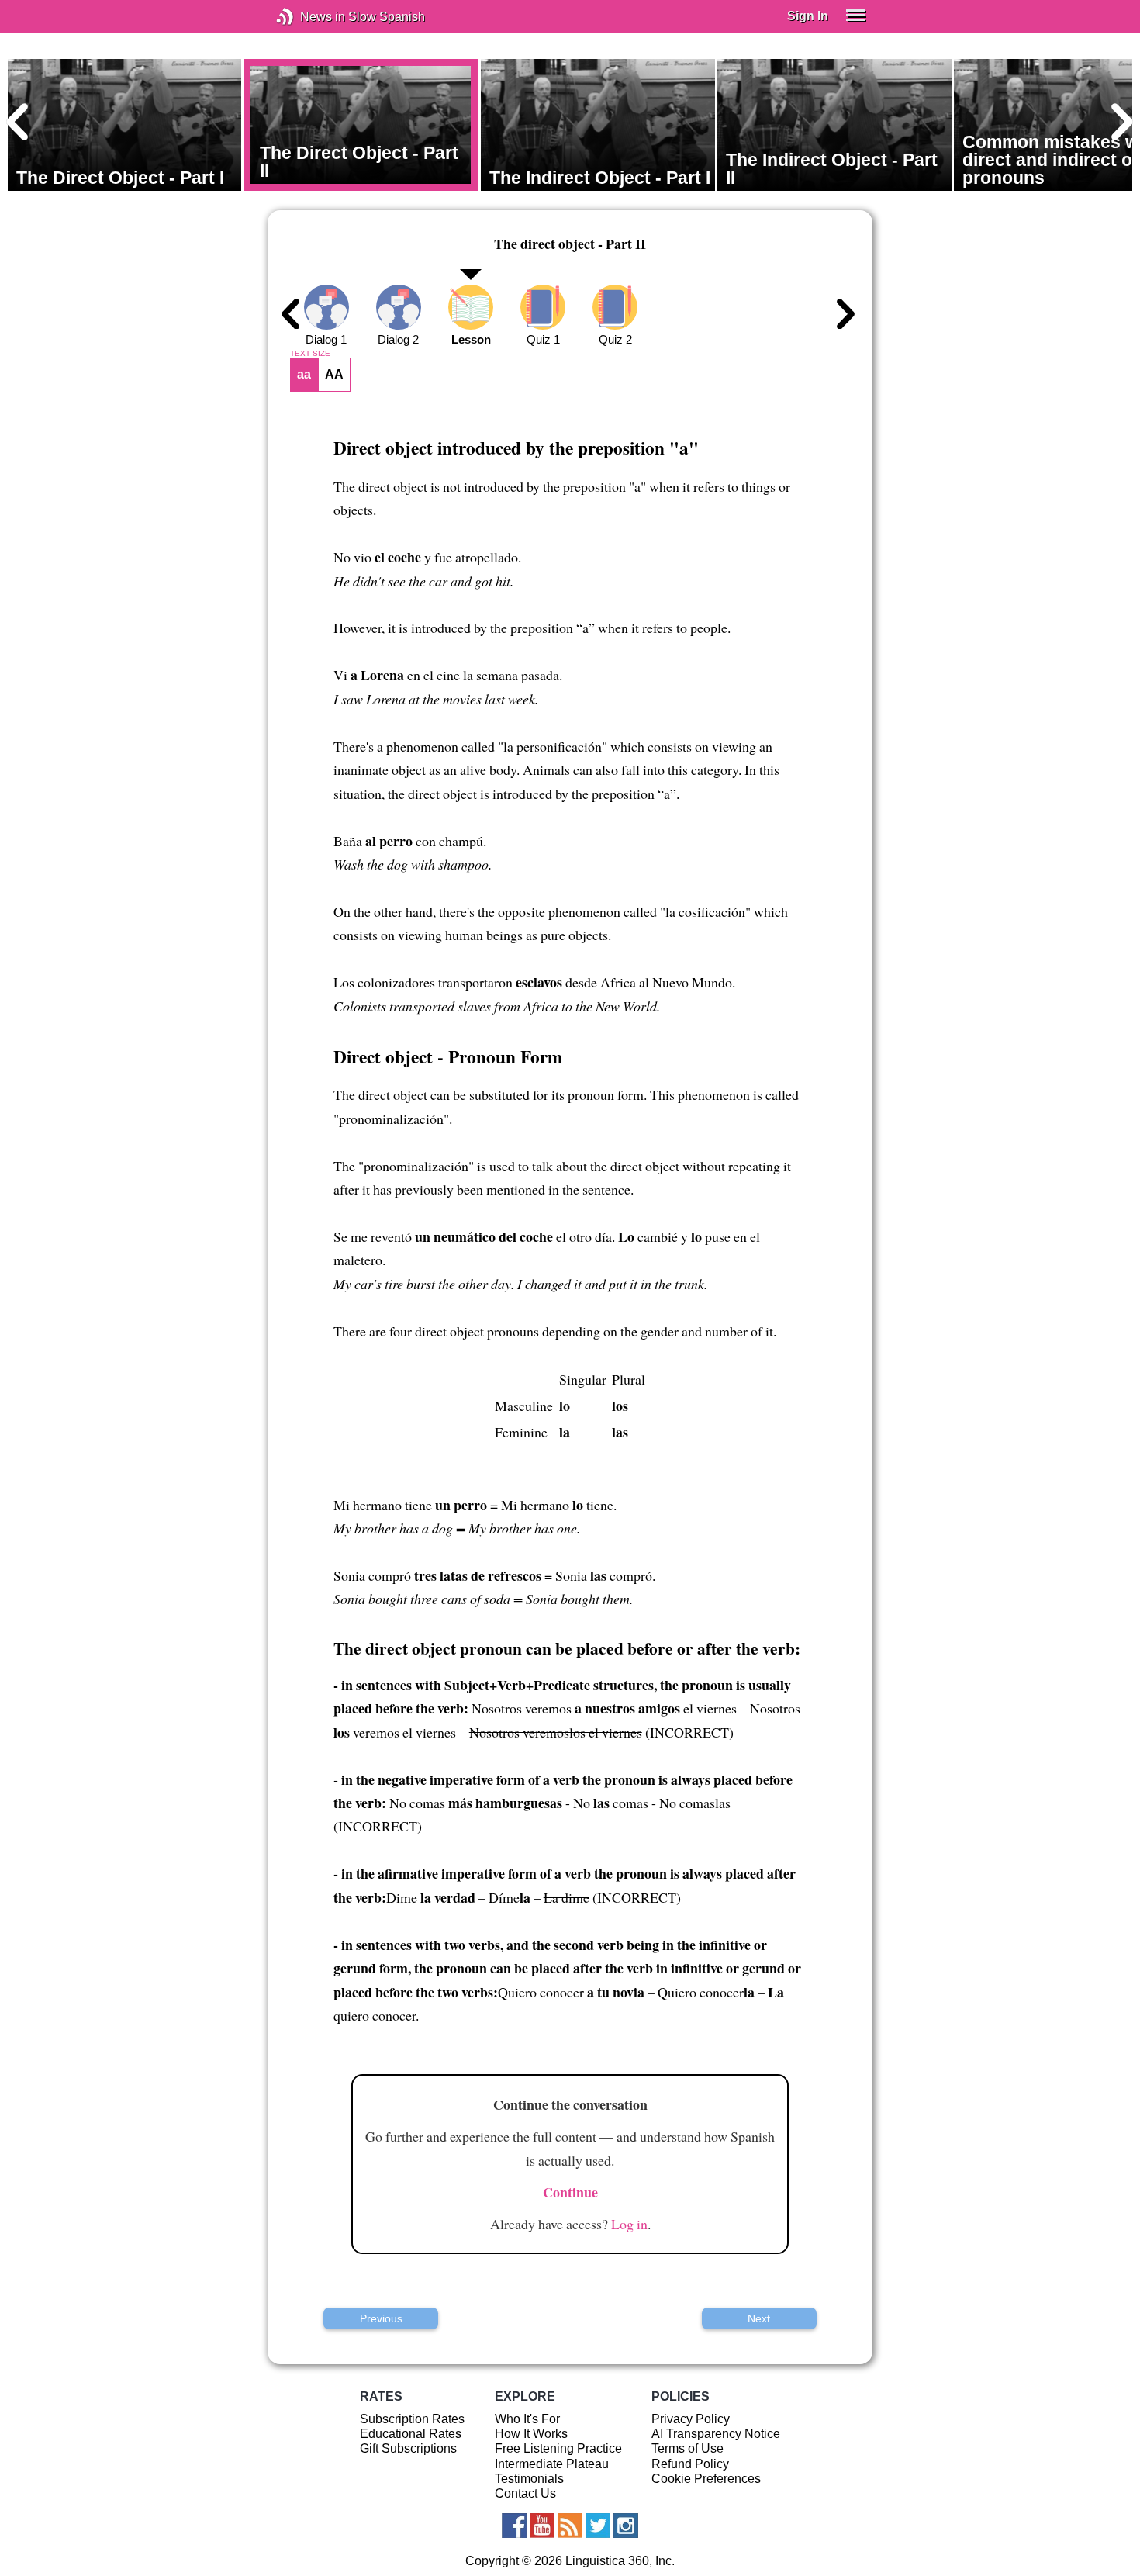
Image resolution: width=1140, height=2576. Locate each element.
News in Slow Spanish (308, 17)
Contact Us (525, 2493)
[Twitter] (598, 2526)
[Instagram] (626, 2526)
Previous (381, 2318)
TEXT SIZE (310, 354)
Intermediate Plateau (552, 2464)
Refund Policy (690, 2464)
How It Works (531, 2434)
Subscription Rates (412, 2419)
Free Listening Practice (558, 2448)
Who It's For (527, 2419)
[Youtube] (542, 2526)
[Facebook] (514, 2526)
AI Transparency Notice (716, 2434)
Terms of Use (687, 2448)
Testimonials (529, 2479)
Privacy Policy (691, 2419)
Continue (570, 2192)
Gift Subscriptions (408, 2448)
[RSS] (570, 2526)
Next (759, 2318)
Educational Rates (411, 2434)
